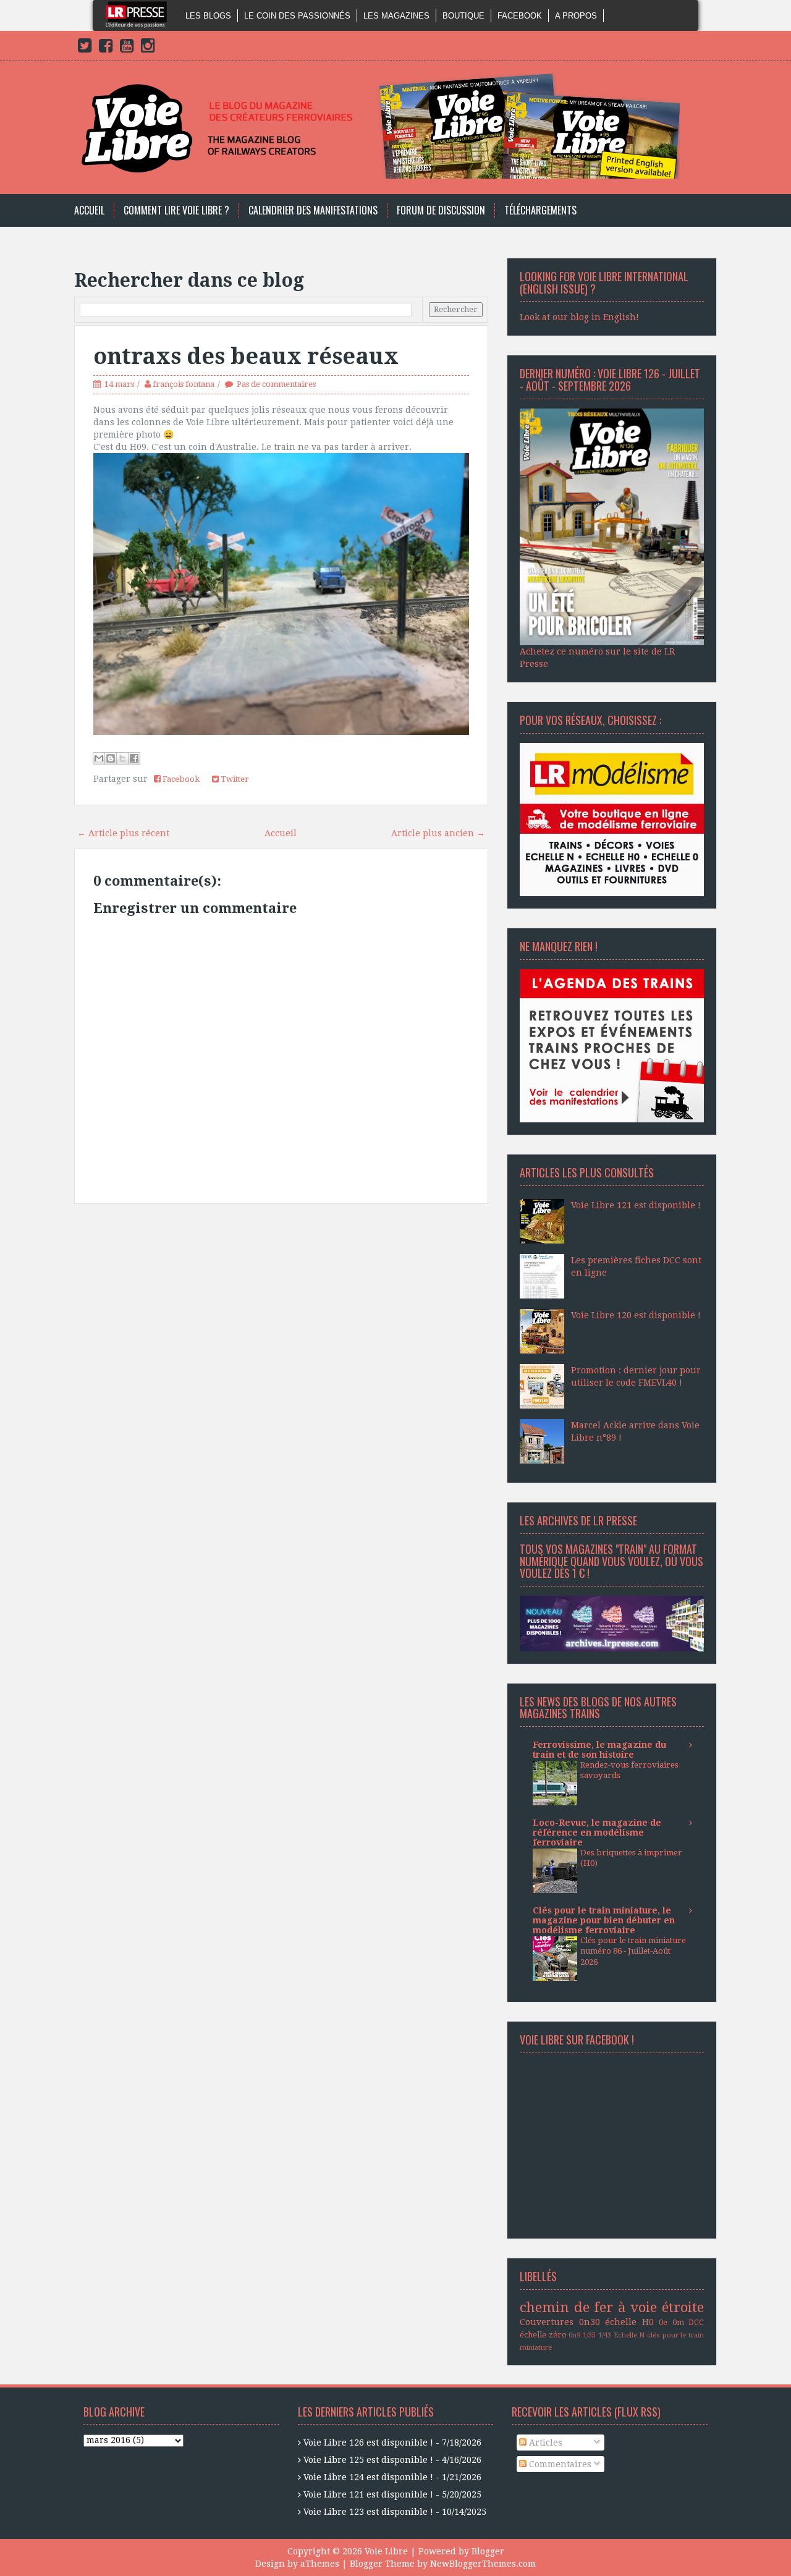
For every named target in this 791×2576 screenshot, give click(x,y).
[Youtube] (127, 48)
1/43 (605, 2335)
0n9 (574, 2335)
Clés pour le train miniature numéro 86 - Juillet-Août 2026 (633, 1951)
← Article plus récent (123, 833)
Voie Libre (386, 2551)
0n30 (590, 2322)
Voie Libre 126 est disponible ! (368, 2443)
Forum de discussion (441, 210)
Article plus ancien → (438, 833)
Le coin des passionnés (297, 16)
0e (663, 2322)
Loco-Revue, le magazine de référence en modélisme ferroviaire (597, 1832)
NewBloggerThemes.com (483, 2564)
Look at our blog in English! (579, 317)
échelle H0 (629, 2322)
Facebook (520, 16)
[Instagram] (148, 48)
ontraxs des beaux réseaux (246, 356)
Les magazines (396, 16)
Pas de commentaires (276, 384)
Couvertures (547, 2322)
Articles (544, 2443)
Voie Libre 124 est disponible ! (368, 2477)
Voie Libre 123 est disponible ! (368, 2512)
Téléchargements (540, 210)
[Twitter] (85, 48)
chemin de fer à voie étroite (612, 2307)
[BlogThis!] (111, 758)
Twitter (234, 779)
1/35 (589, 2335)
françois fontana (184, 384)
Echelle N (629, 2335)
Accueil (89, 210)
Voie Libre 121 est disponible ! (636, 1205)
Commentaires (559, 2464)
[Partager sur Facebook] (134, 758)
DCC (696, 2322)
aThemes (320, 2564)
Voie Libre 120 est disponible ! (636, 1315)
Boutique (463, 16)
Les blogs (208, 16)
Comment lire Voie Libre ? (176, 210)
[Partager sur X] (122, 758)
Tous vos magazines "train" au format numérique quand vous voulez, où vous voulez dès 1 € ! (611, 1561)
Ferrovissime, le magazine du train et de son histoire (599, 1750)
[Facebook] (106, 48)
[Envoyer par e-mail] (99, 758)
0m (678, 2322)
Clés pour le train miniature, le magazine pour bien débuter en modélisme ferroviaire (604, 1920)
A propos (576, 16)
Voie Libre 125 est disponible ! (368, 2460)
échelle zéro (543, 2335)
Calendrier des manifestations (313, 210)
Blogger (488, 2551)
